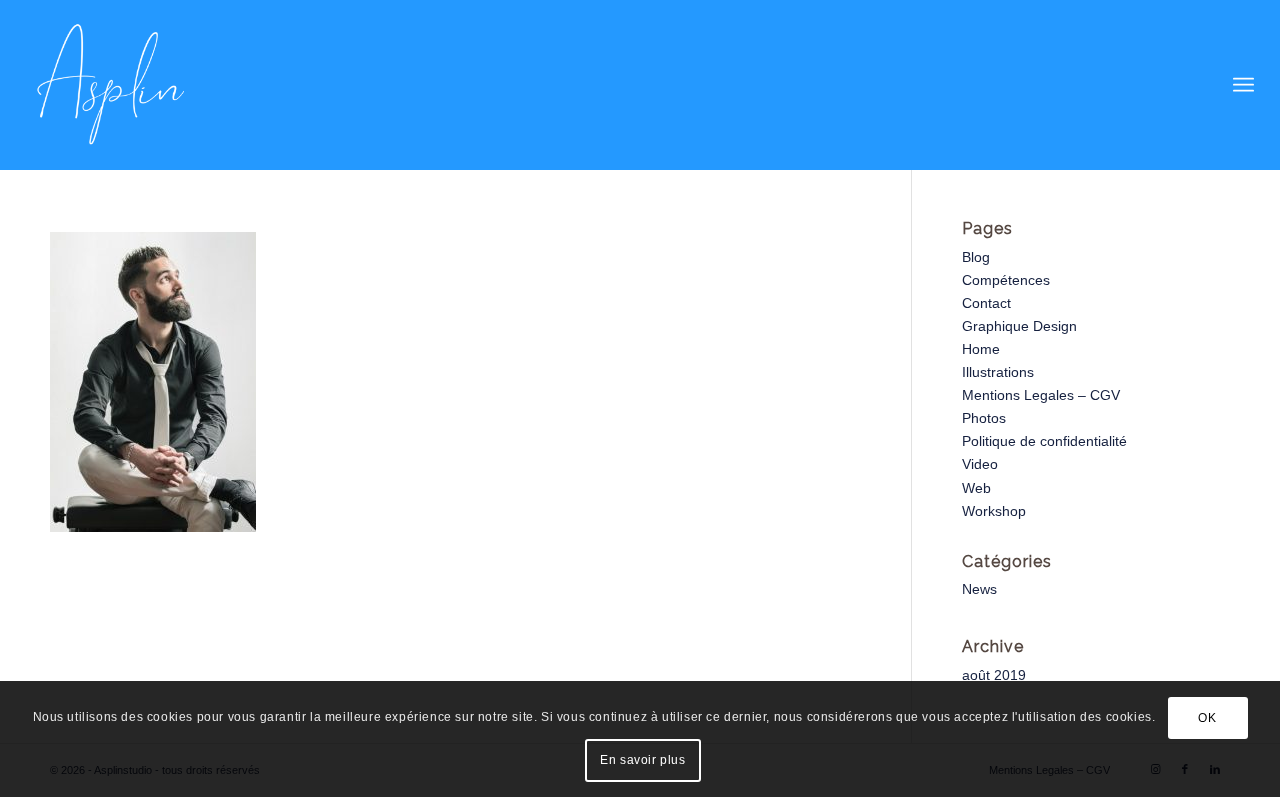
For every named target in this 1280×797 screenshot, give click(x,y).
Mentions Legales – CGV (1041, 395)
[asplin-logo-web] (111, 85)
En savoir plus (642, 760)
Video (980, 464)
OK (1207, 718)
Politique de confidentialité (1044, 441)
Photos (984, 418)
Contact (986, 303)
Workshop (994, 511)
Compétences (1006, 280)
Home (981, 349)
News (979, 589)
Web (976, 488)
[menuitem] (1243, 85)
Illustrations (998, 372)
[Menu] (1243, 85)
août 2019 (994, 675)
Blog (976, 257)
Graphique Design (1019, 326)
